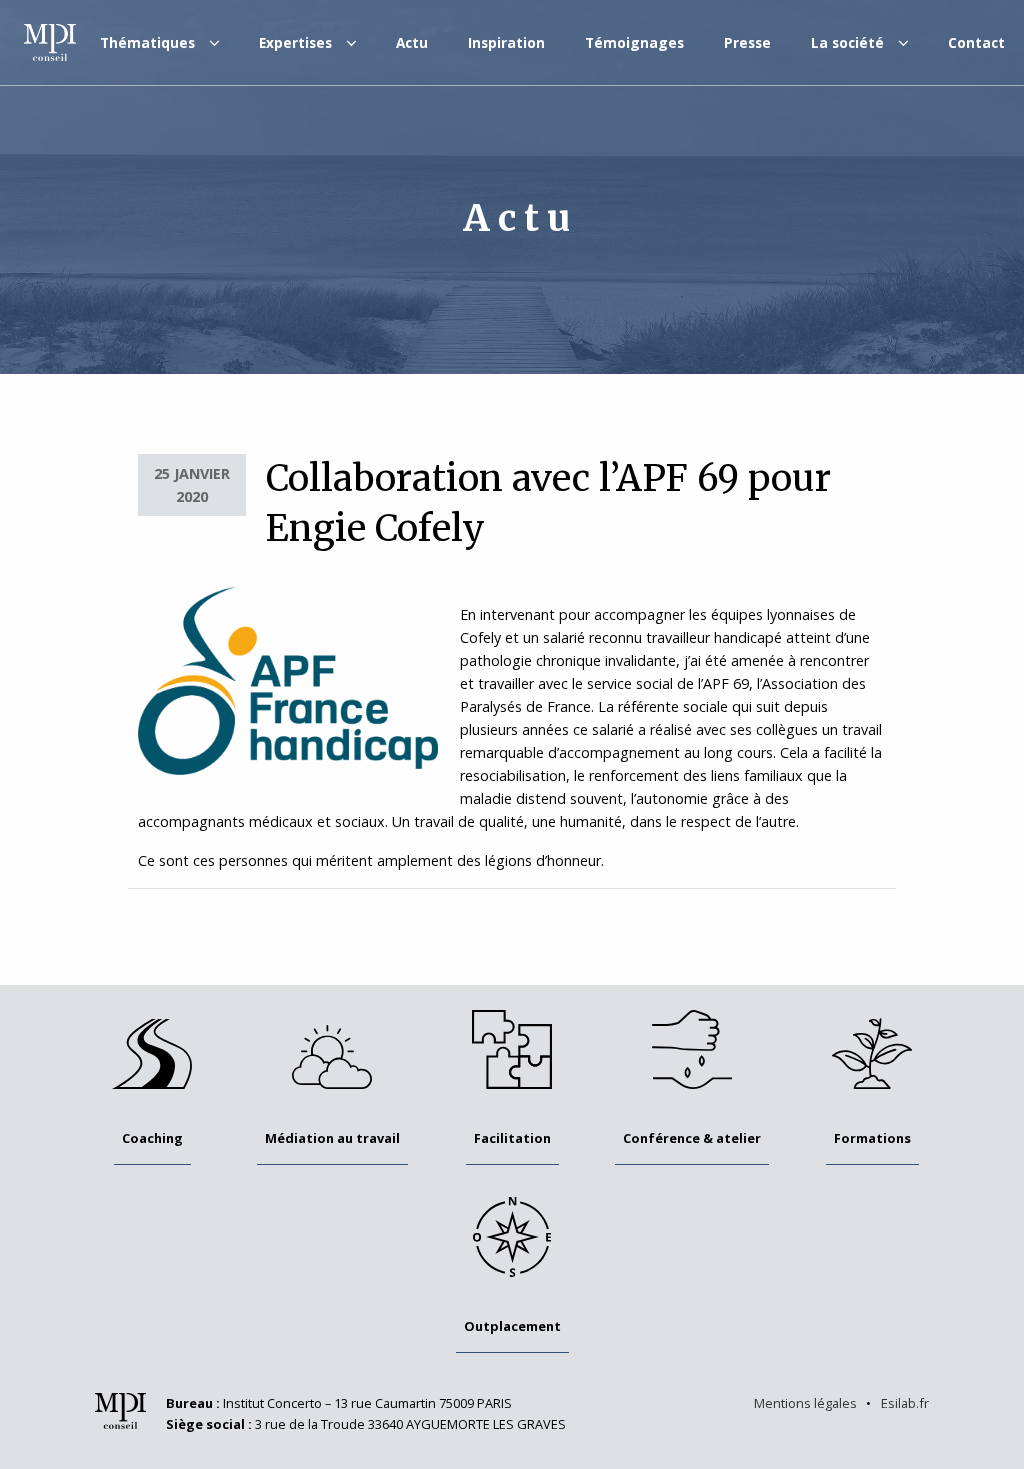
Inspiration (506, 42)
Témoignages (634, 42)
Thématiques (147, 42)
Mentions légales (805, 1403)
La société (847, 42)
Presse (747, 42)
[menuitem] (159, 43)
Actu (412, 42)
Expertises (295, 42)
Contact (976, 42)
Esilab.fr (905, 1403)
